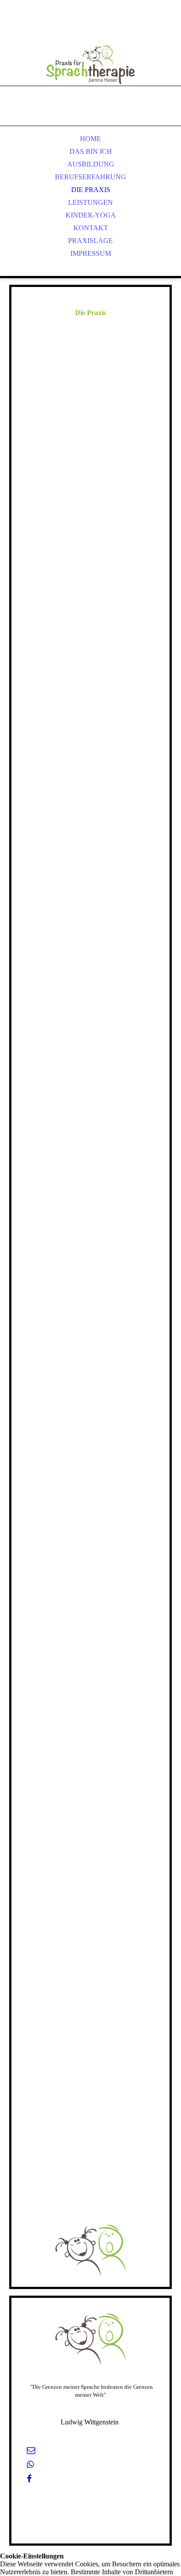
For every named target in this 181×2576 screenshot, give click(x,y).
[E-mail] (31, 2451)
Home (90, 139)
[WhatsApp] (30, 2465)
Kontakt (91, 228)
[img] (90, 53)
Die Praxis (91, 190)
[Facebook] (29, 2479)
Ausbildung (91, 164)
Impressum (91, 253)
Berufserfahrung (90, 177)
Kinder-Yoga (91, 215)
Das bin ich (91, 151)
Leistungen (90, 202)
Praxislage (90, 241)
